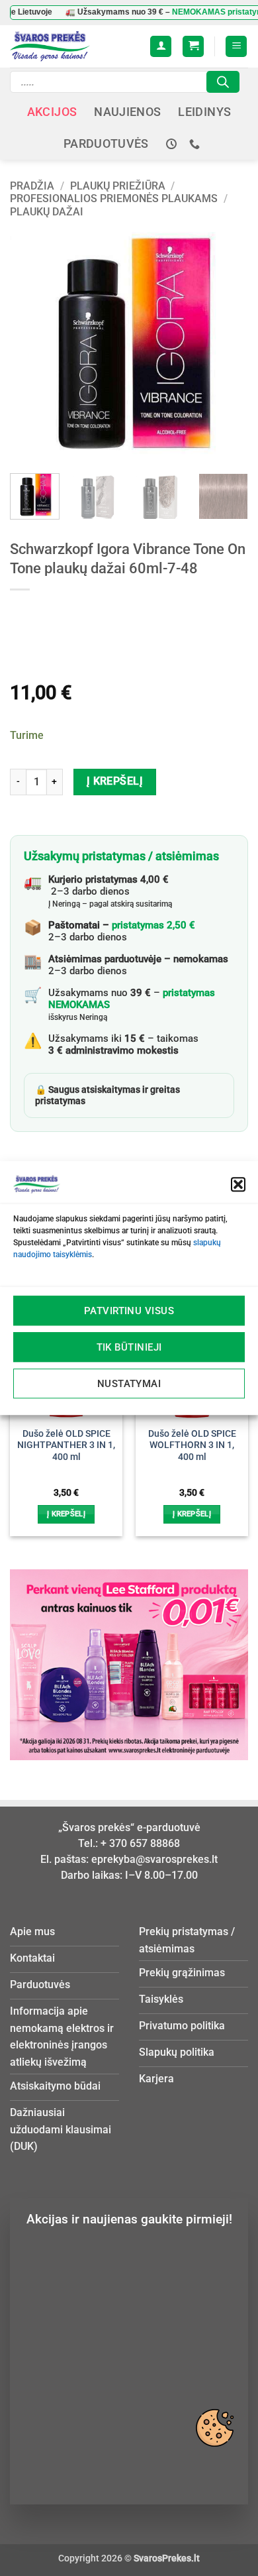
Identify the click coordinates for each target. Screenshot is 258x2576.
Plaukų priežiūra (118, 186)
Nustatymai (129, 1384)
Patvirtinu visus (129, 1311)
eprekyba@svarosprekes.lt (154, 1859)
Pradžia (32, 186)
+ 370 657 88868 (140, 1843)
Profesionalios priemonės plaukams (114, 198)
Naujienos (127, 112)
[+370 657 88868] (196, 144)
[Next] (227, 344)
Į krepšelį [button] (66, 1514)
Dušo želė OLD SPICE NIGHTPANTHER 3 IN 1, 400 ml (66, 1445)
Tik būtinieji (129, 1347)
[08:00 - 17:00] (173, 144)
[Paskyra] (161, 47)
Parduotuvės (106, 144)
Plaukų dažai (47, 212)
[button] (238, 1184)
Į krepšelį (115, 781)
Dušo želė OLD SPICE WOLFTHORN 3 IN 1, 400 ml (192, 1445)
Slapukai (214, 2428)
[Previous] (31, 344)
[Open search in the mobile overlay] (125, 82)
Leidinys (204, 112)
